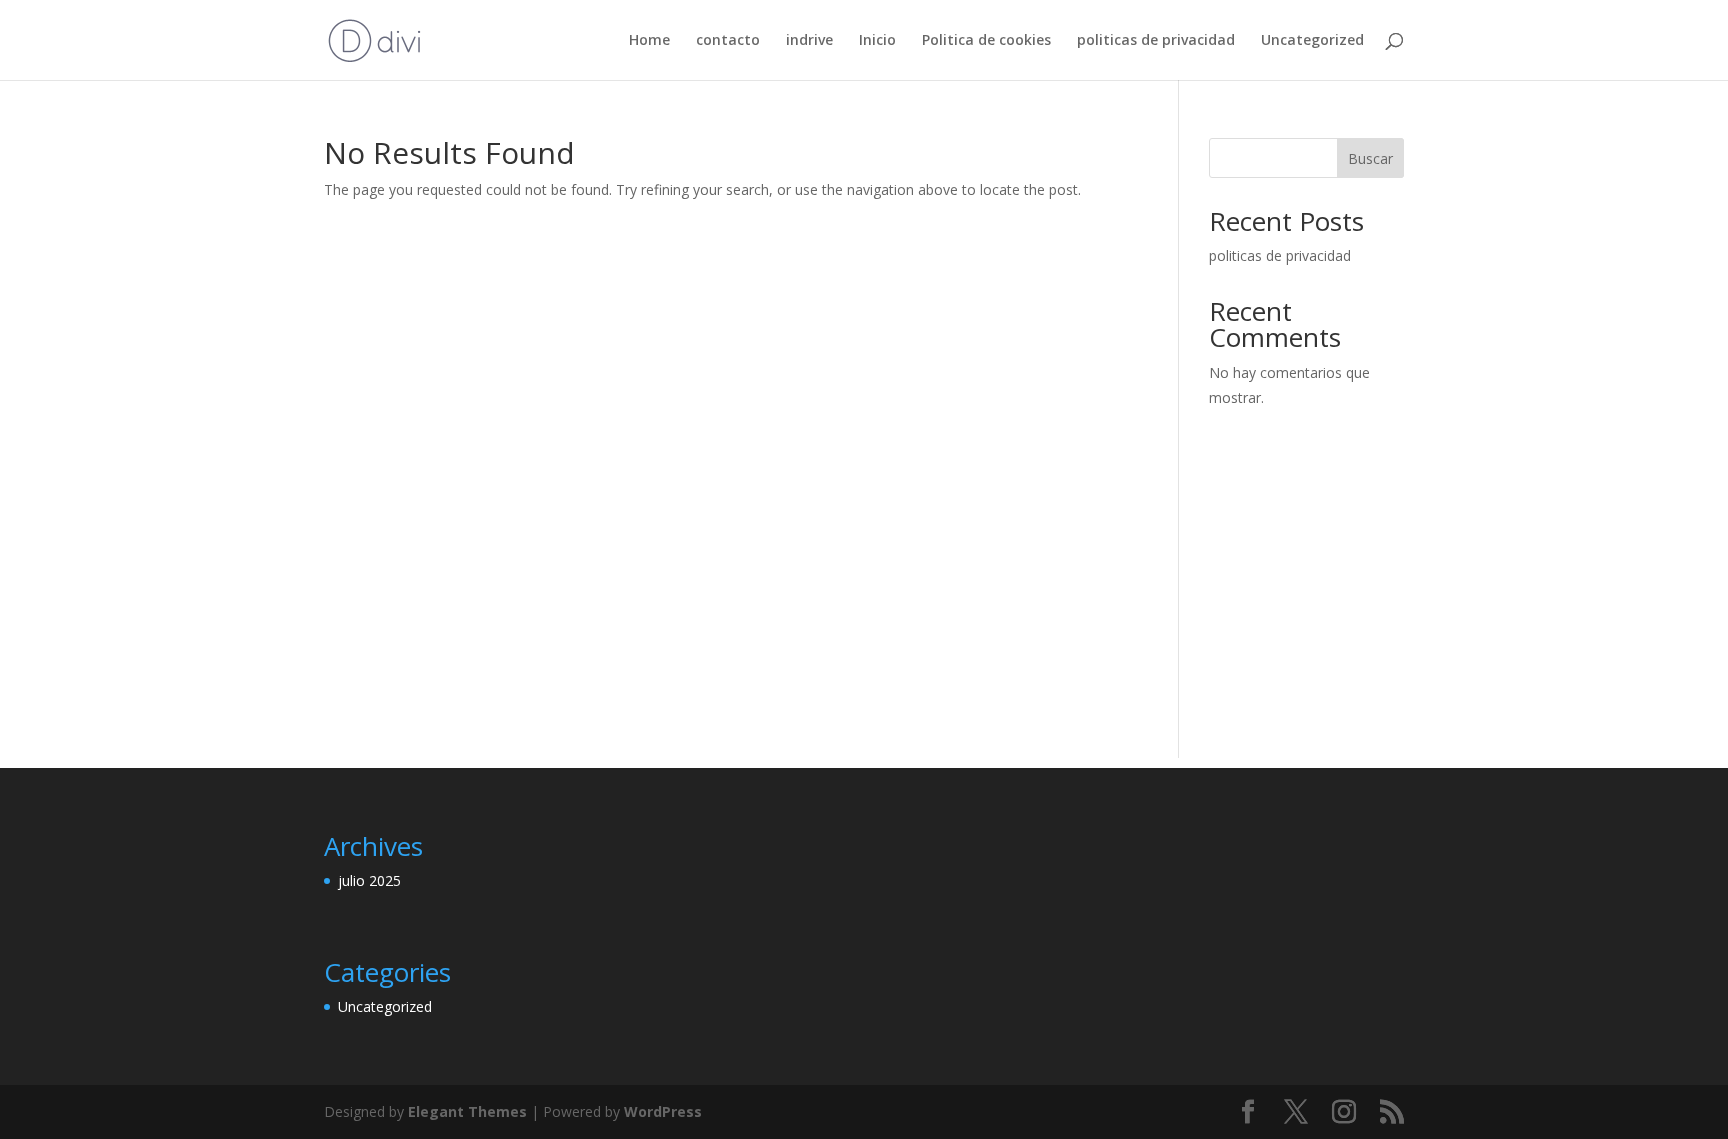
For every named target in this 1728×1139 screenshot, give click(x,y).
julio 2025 (369, 880)
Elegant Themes (467, 1111)
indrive (809, 41)
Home (649, 41)
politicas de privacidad (1156, 41)
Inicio (877, 41)
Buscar (1370, 158)
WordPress (663, 1111)
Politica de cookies (986, 41)
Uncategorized (1312, 41)
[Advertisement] (864, 618)
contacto (728, 41)
